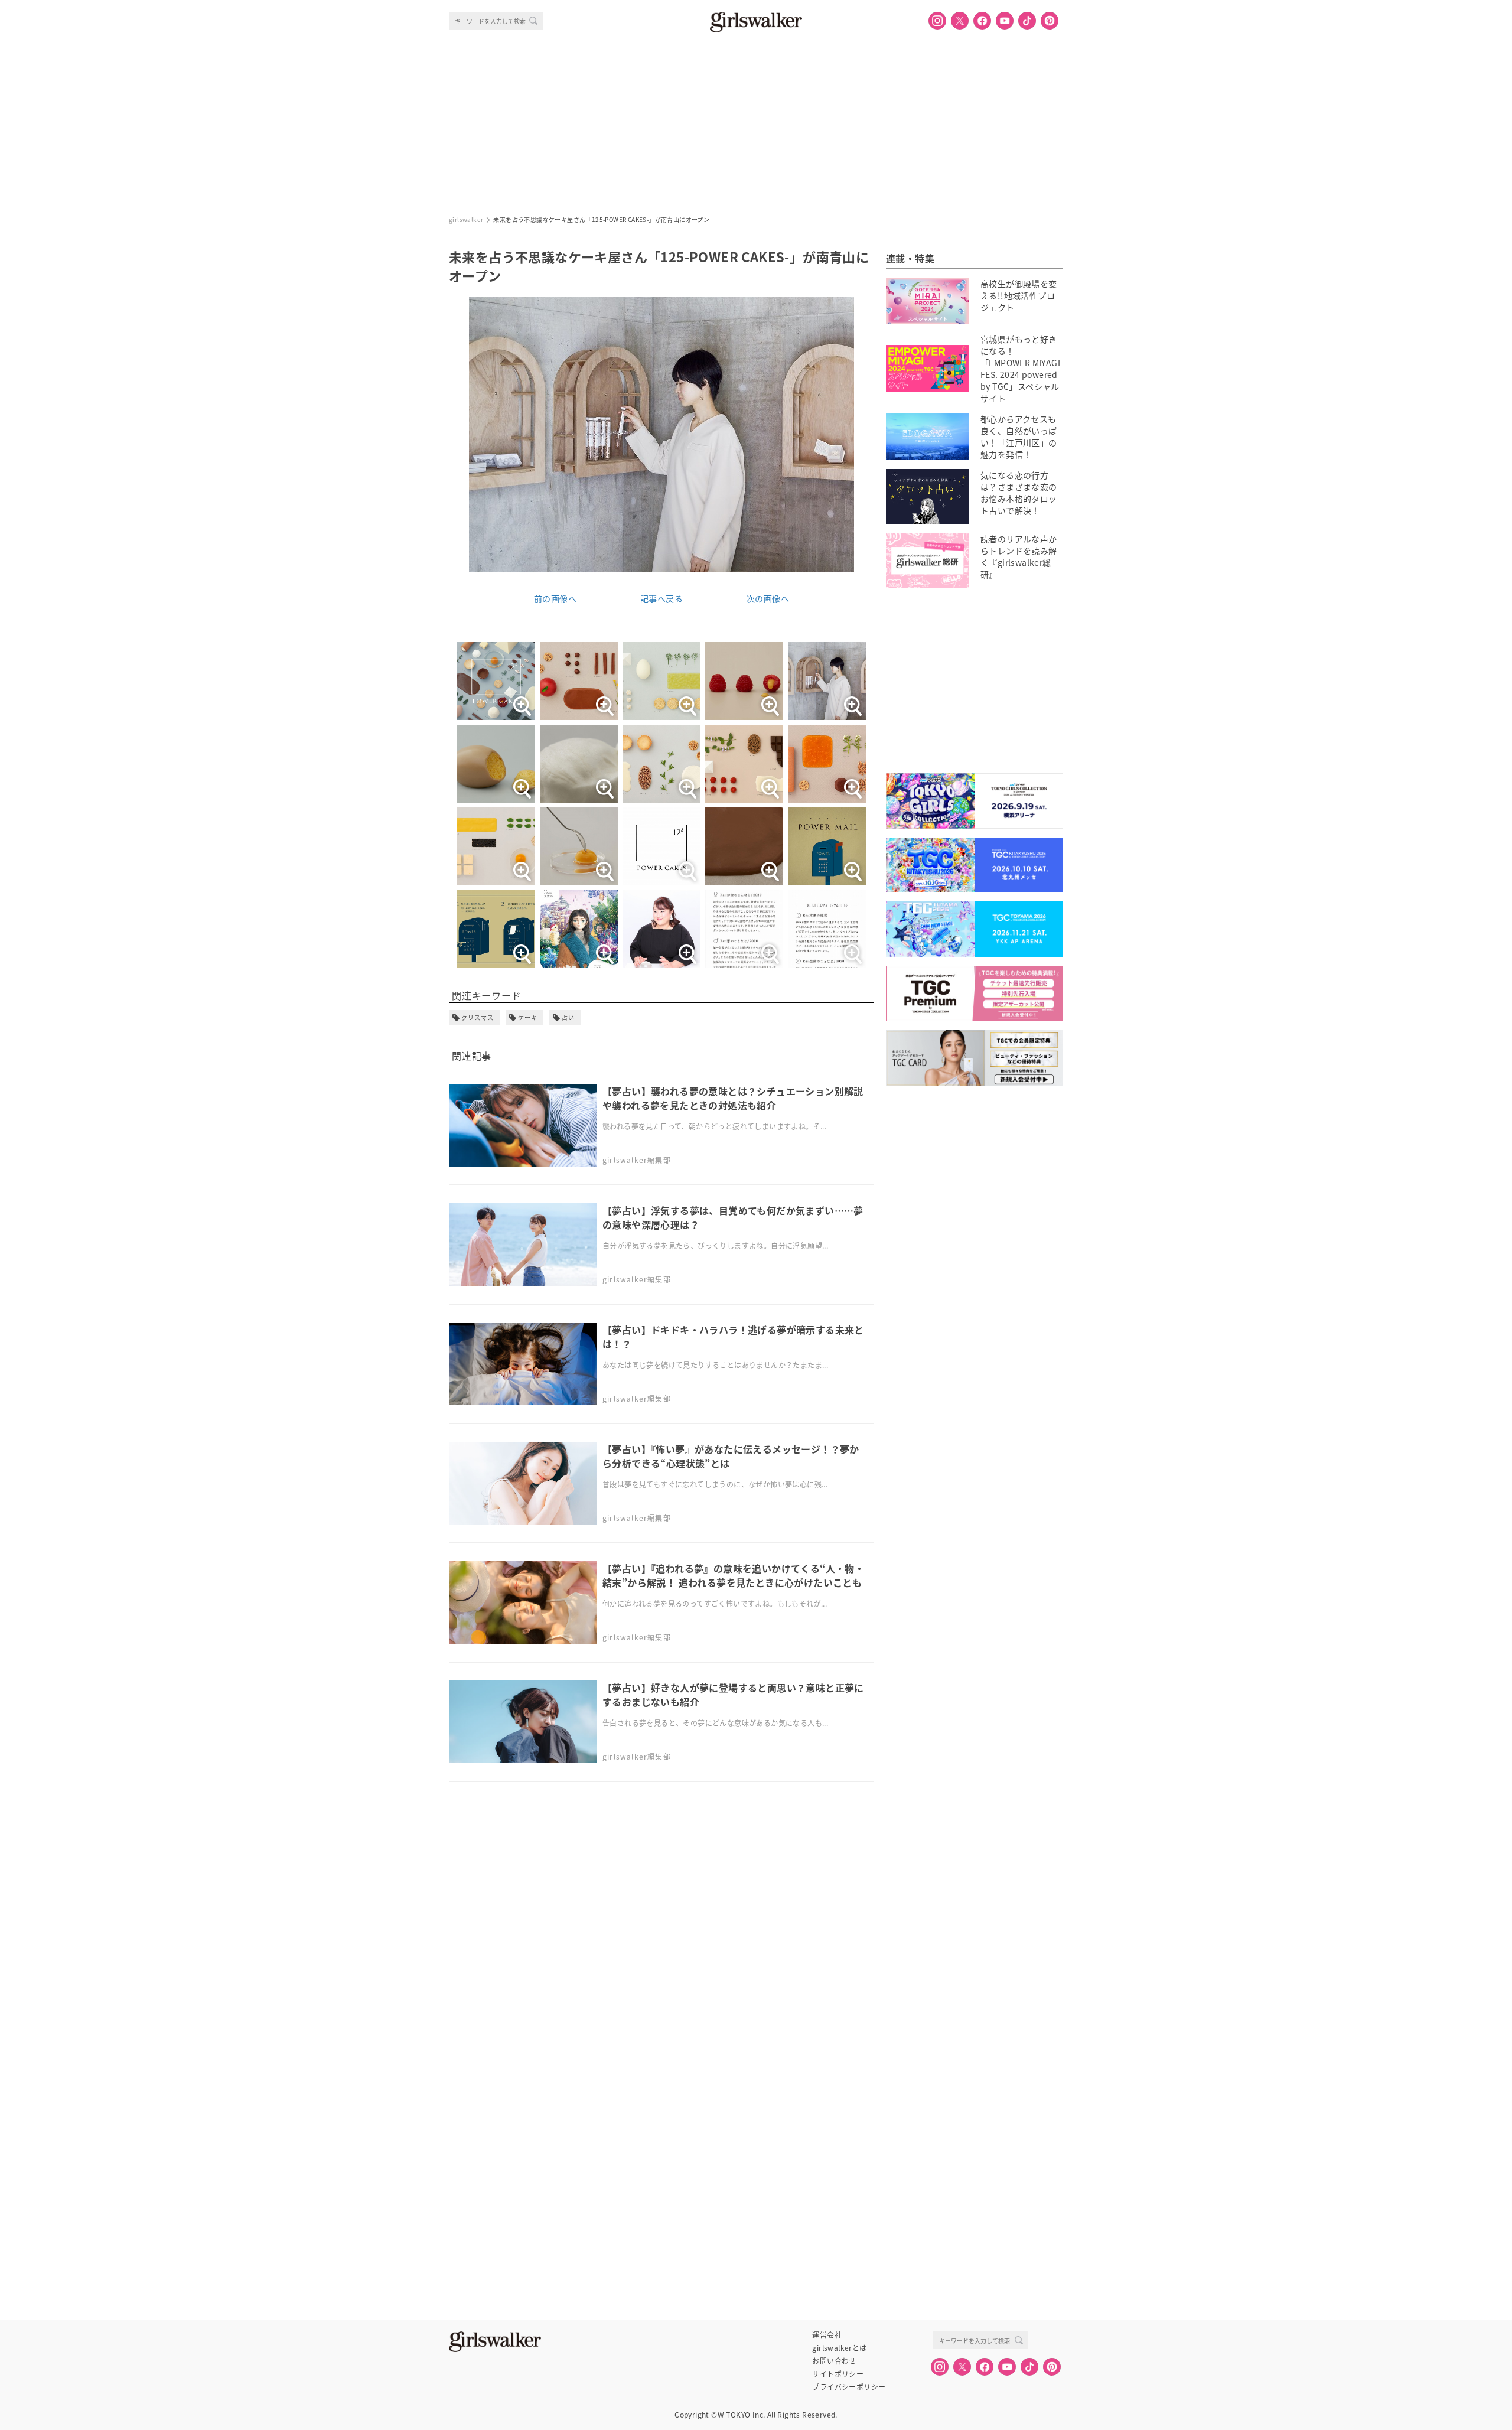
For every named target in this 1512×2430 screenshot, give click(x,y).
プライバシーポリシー (849, 2387)
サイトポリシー (838, 2374)
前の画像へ (555, 598)
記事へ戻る (661, 598)
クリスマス (478, 1017)
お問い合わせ (834, 2361)
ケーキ (528, 1017)
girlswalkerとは (839, 2348)
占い (568, 1017)
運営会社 (827, 2335)
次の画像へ (768, 598)
